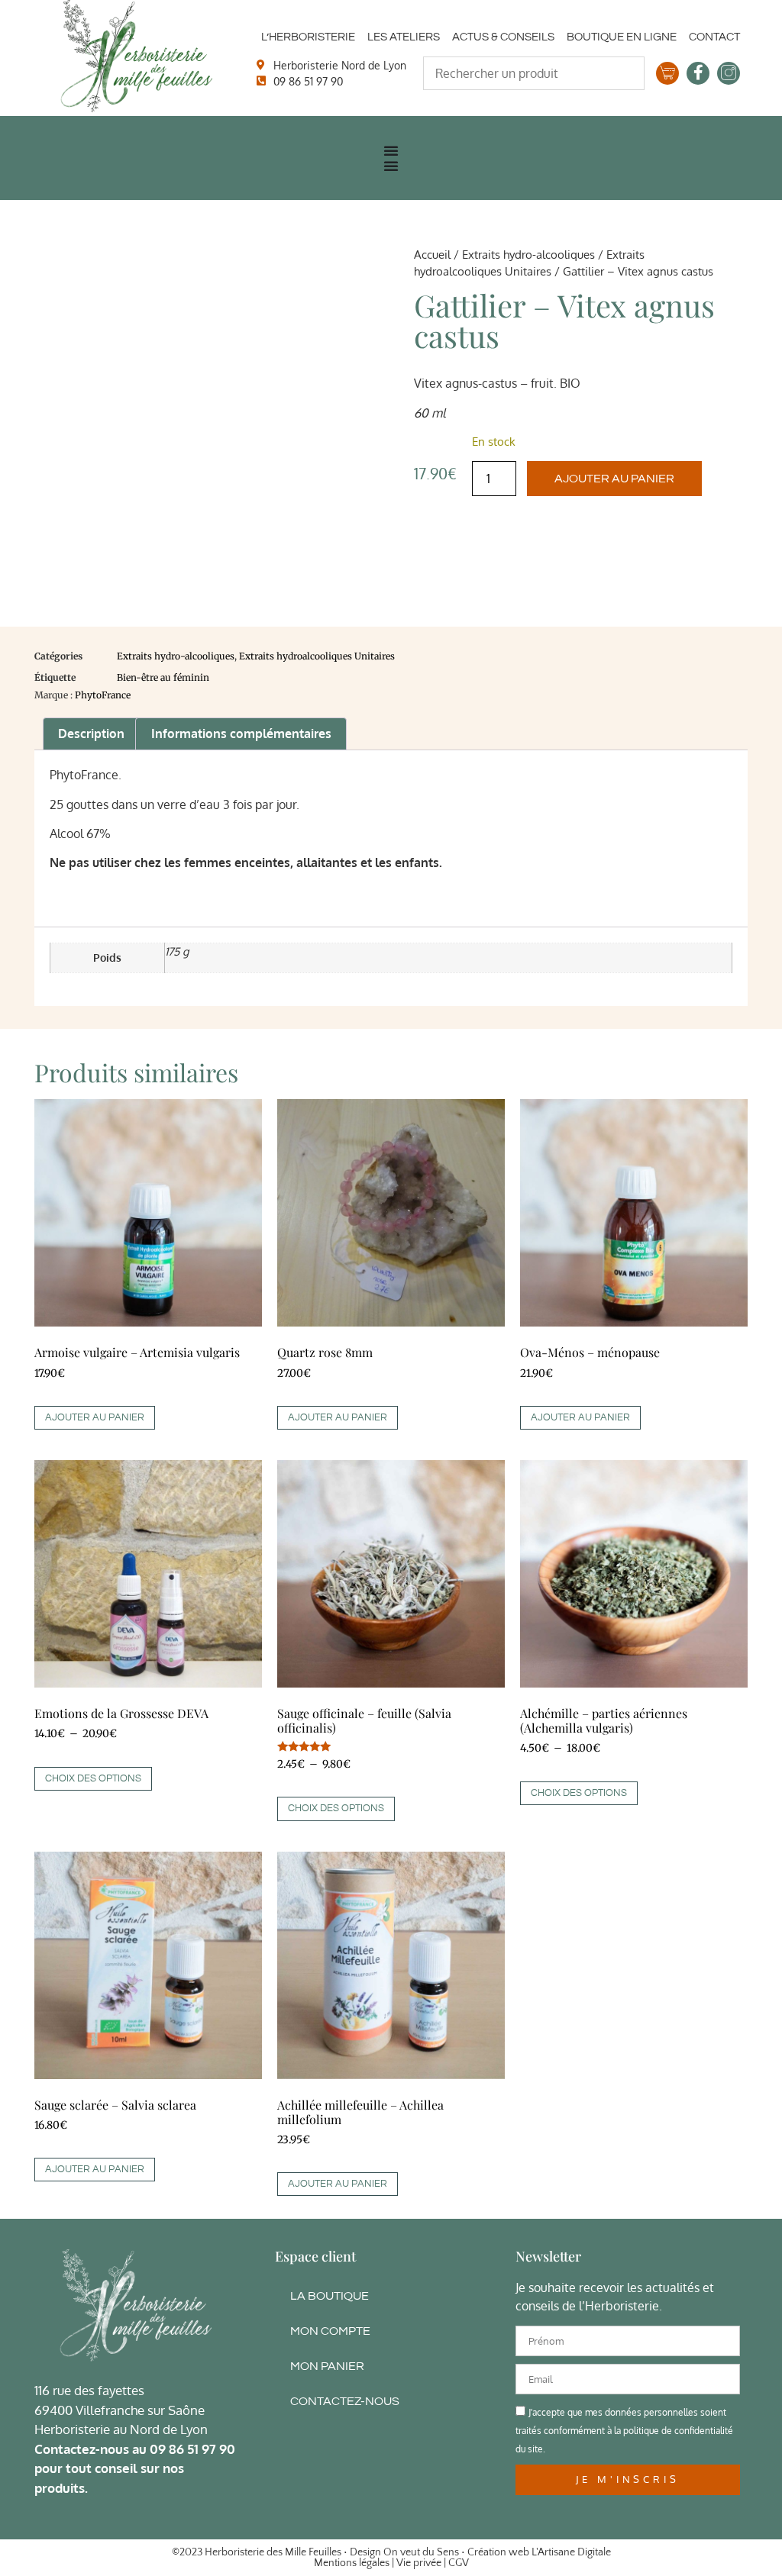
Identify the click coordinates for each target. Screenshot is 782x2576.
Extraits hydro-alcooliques (528, 254)
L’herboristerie (308, 37)
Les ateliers (404, 37)
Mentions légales (352, 2563)
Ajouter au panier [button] (95, 1417)
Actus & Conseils (503, 37)
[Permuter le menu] (391, 150)
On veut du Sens (421, 2552)
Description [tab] (91, 733)
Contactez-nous (345, 2401)
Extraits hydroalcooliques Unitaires (317, 656)
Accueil (432, 254)
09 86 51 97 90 (192, 2449)
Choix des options (93, 1778)
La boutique (330, 2296)
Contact (714, 37)
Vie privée (419, 2563)
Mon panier (327, 2366)
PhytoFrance (103, 695)
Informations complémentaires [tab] (241, 733)
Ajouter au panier (614, 479)
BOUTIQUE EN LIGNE (622, 37)
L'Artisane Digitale (571, 2552)
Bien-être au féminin (163, 677)
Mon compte (330, 2331)
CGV (459, 2563)
